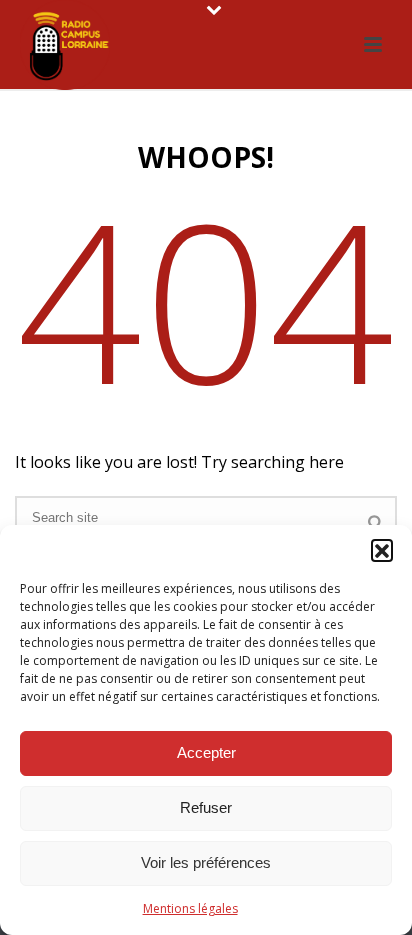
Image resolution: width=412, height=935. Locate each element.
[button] (382, 550)
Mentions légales (190, 908)
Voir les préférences (206, 862)
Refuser (206, 807)
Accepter (206, 752)
